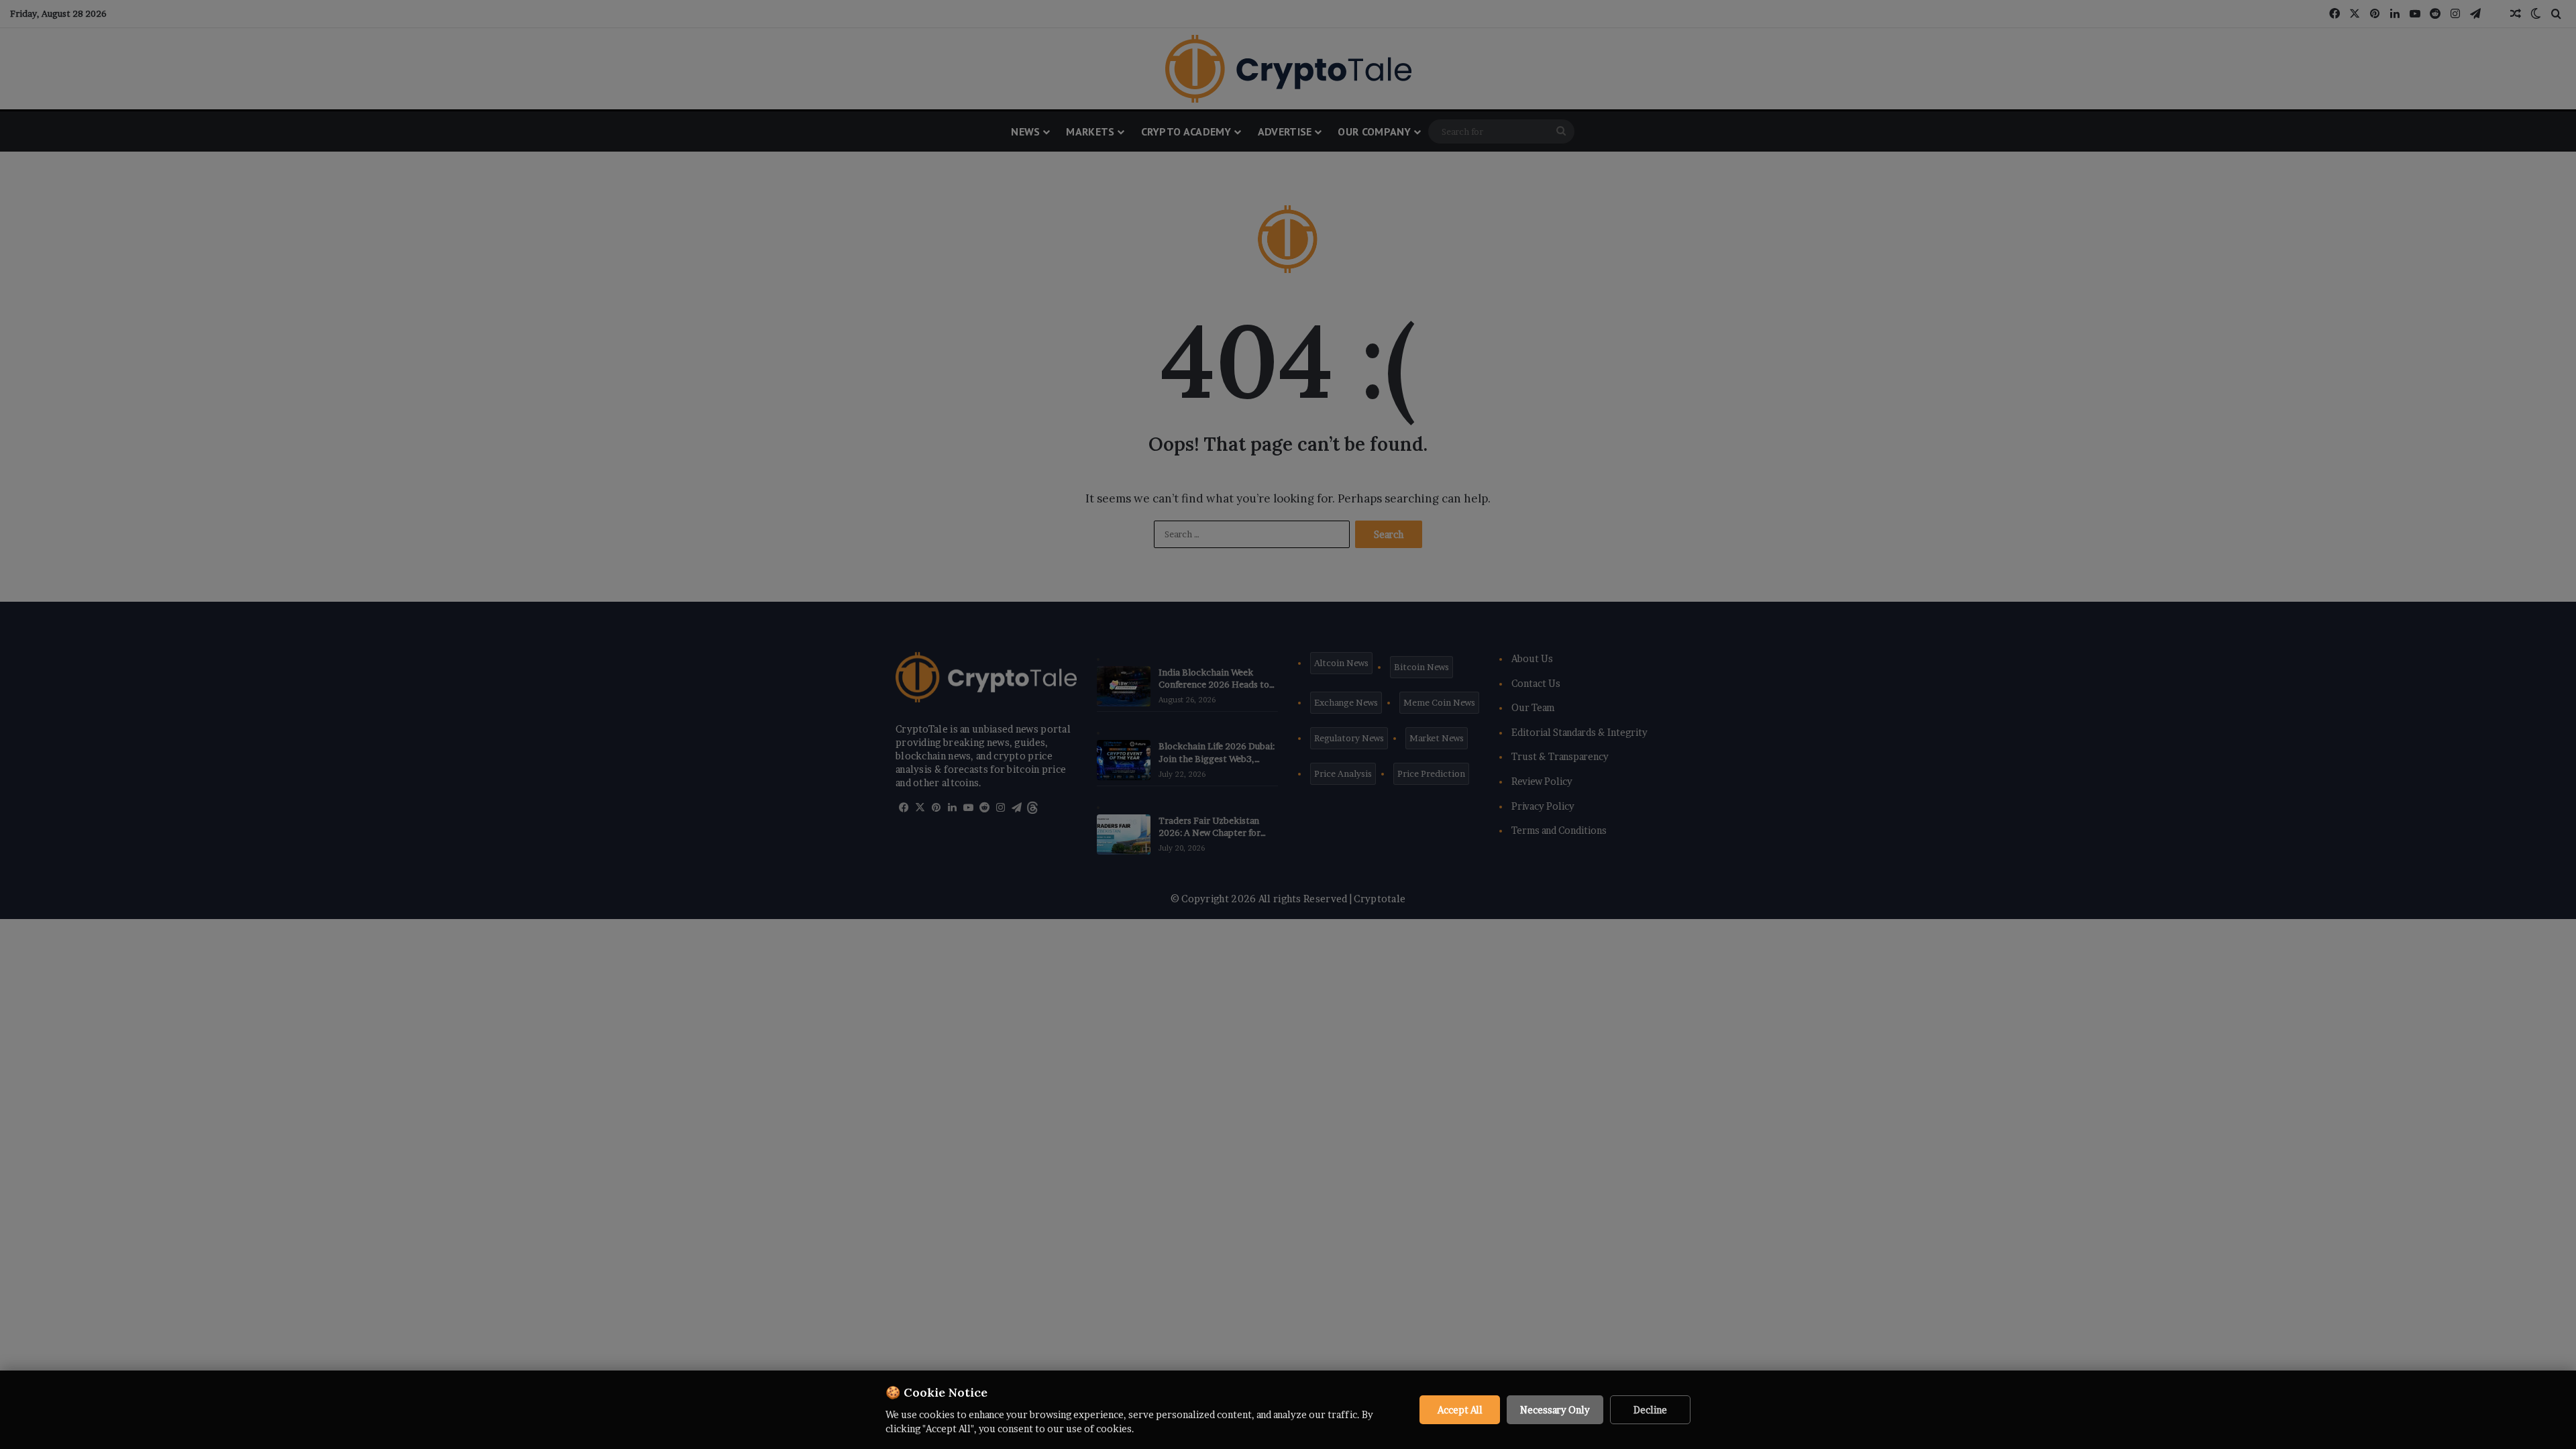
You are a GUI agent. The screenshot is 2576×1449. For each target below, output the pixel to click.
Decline (1650, 1410)
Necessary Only (1555, 1410)
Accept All (1460, 1410)
